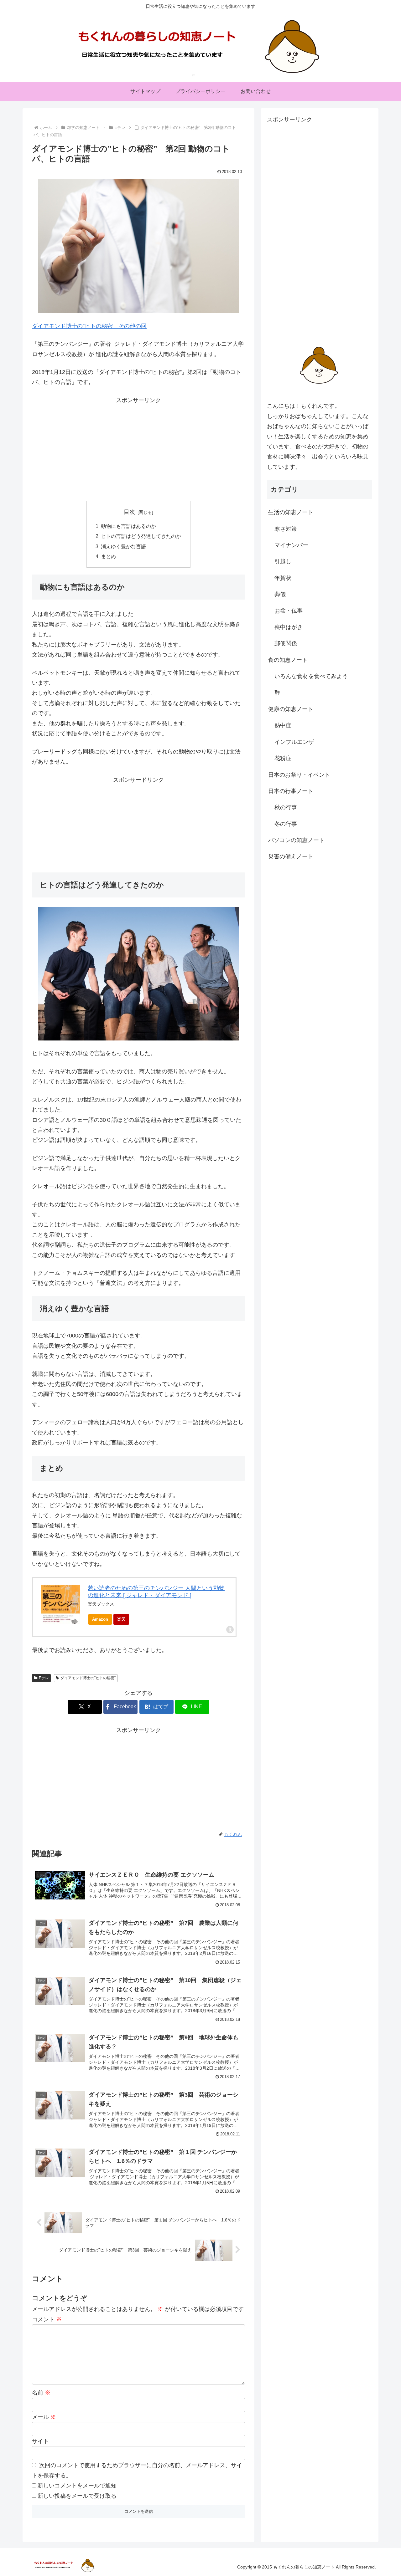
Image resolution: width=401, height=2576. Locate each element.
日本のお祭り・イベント (299, 774)
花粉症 (283, 758)
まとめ (108, 556)
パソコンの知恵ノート (296, 840)
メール (44, 2417)
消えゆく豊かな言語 (123, 546)
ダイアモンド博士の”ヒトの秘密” (88, 1678)
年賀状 (283, 578)
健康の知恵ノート (291, 709)
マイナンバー (291, 545)
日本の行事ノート (291, 791)
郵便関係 (286, 643)
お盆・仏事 (289, 611)
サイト (40, 2441)
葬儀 (280, 594)
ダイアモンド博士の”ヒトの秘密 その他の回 (89, 326)
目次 (129, 512)
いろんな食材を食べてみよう (311, 676)
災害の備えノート (291, 856)
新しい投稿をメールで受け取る (77, 2496)
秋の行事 (286, 807)
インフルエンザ (294, 742)
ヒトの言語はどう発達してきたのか (141, 536)
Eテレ (44, 1678)
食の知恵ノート (288, 660)
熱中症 (283, 725)
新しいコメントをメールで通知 (77, 2486)
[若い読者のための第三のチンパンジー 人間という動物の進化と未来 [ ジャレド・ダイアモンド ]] (60, 1604)
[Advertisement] (138, 449)
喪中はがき (289, 627)
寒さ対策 (286, 529)
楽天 (121, 1619)
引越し (283, 561)
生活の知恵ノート (291, 512)
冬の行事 (286, 824)
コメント (47, 2319)
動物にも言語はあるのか (128, 526)
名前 (41, 2393)
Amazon (100, 1619)
